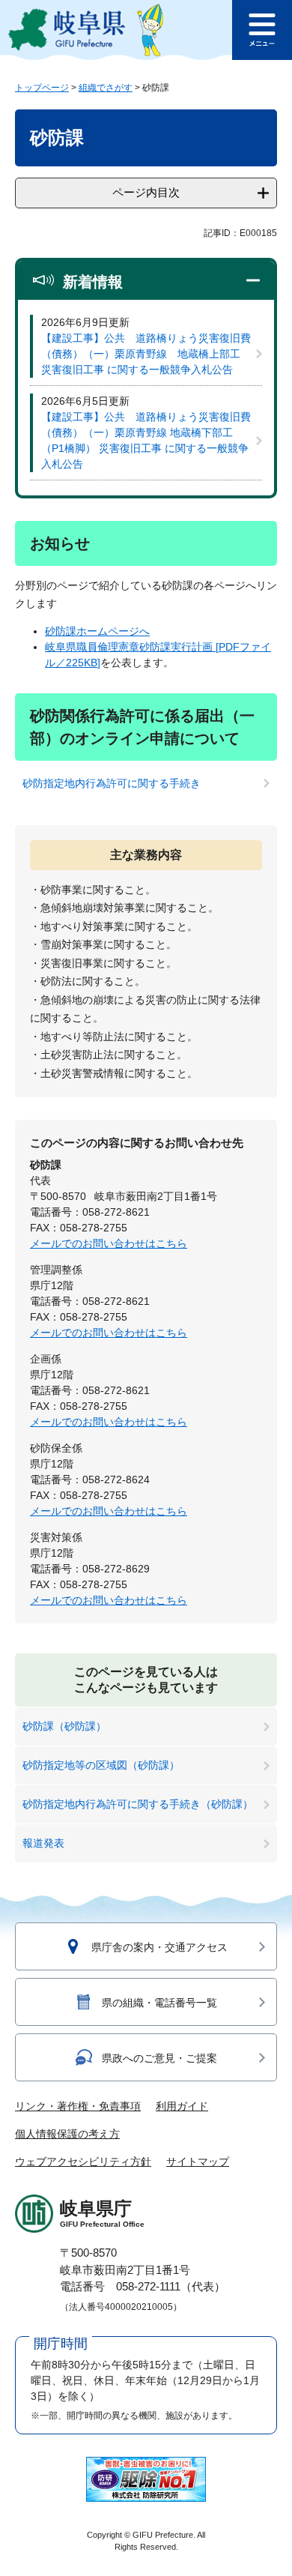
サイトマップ (198, 2162)
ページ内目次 (146, 192)
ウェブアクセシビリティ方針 (83, 2162)
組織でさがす (106, 88)
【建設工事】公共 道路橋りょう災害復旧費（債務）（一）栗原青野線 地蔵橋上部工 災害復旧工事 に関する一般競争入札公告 (146, 354)
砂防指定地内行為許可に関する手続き (112, 783)
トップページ (42, 88)
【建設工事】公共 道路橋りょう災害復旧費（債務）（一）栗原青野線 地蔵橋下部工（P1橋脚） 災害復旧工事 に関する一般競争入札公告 (146, 440)
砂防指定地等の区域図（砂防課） (101, 1765)
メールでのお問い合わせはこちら (109, 1243)
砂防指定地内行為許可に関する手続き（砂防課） (138, 1804)
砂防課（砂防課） (64, 1726)
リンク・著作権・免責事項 (78, 2106)
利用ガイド (182, 2106)
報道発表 (43, 1843)
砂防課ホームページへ (97, 631)
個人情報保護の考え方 (67, 2134)
